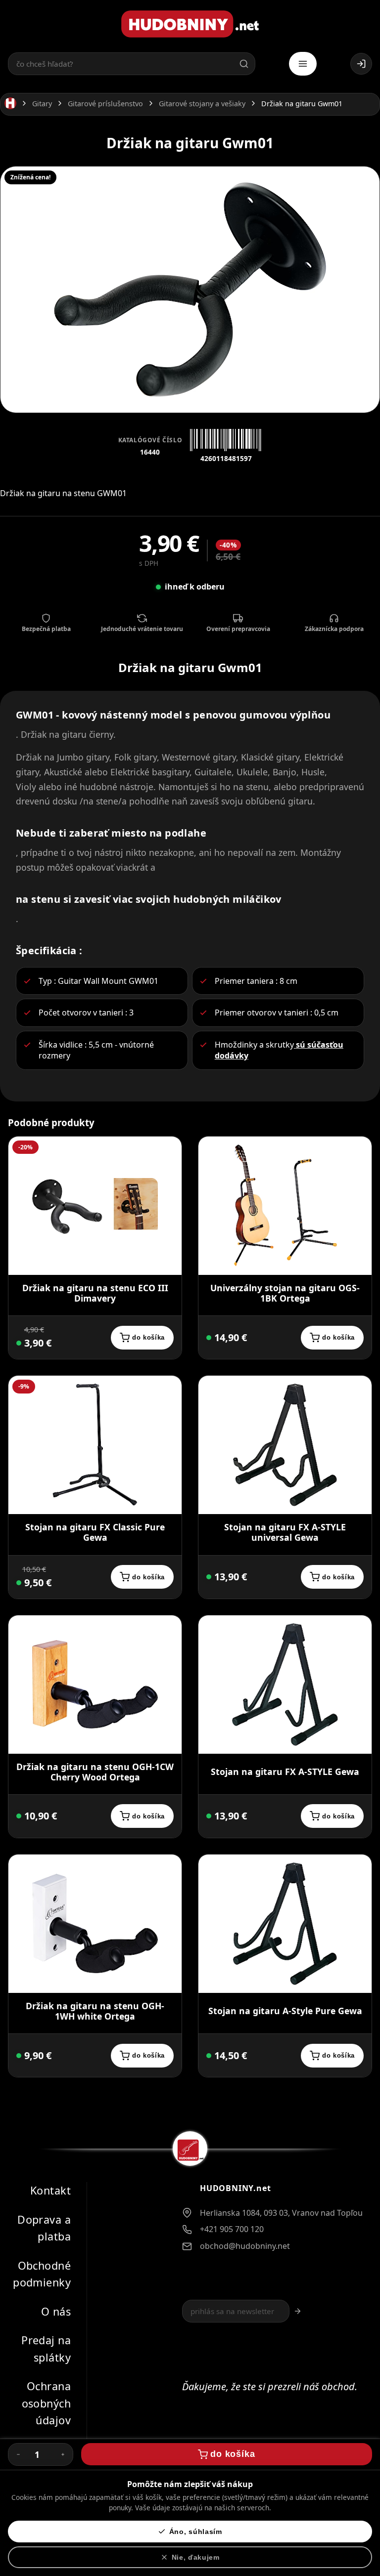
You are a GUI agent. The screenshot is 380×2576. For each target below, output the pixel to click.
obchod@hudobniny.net (245, 2246)
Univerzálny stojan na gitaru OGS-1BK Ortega (285, 1293)
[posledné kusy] (19, 1343)
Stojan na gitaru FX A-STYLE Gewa (285, 1772)
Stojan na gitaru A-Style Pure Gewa (285, 2011)
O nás (56, 2311)
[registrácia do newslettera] (298, 2311)
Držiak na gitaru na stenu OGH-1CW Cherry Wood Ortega (95, 1772)
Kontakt (50, 2190)
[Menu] (303, 64)
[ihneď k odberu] (209, 2056)
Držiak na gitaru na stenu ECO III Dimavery (95, 1293)
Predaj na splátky (46, 2349)
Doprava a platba (44, 2228)
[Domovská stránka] (10, 104)
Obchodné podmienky (42, 2274)
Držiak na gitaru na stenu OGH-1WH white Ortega (95, 2011)
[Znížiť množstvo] (18, 2454)
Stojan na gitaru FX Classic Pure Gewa (95, 1532)
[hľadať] (244, 64)
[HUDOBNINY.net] (190, 24)
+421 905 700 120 (232, 2229)
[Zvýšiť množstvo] (63, 2454)
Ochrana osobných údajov (46, 2403)
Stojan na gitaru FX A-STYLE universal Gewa (285, 1532)
